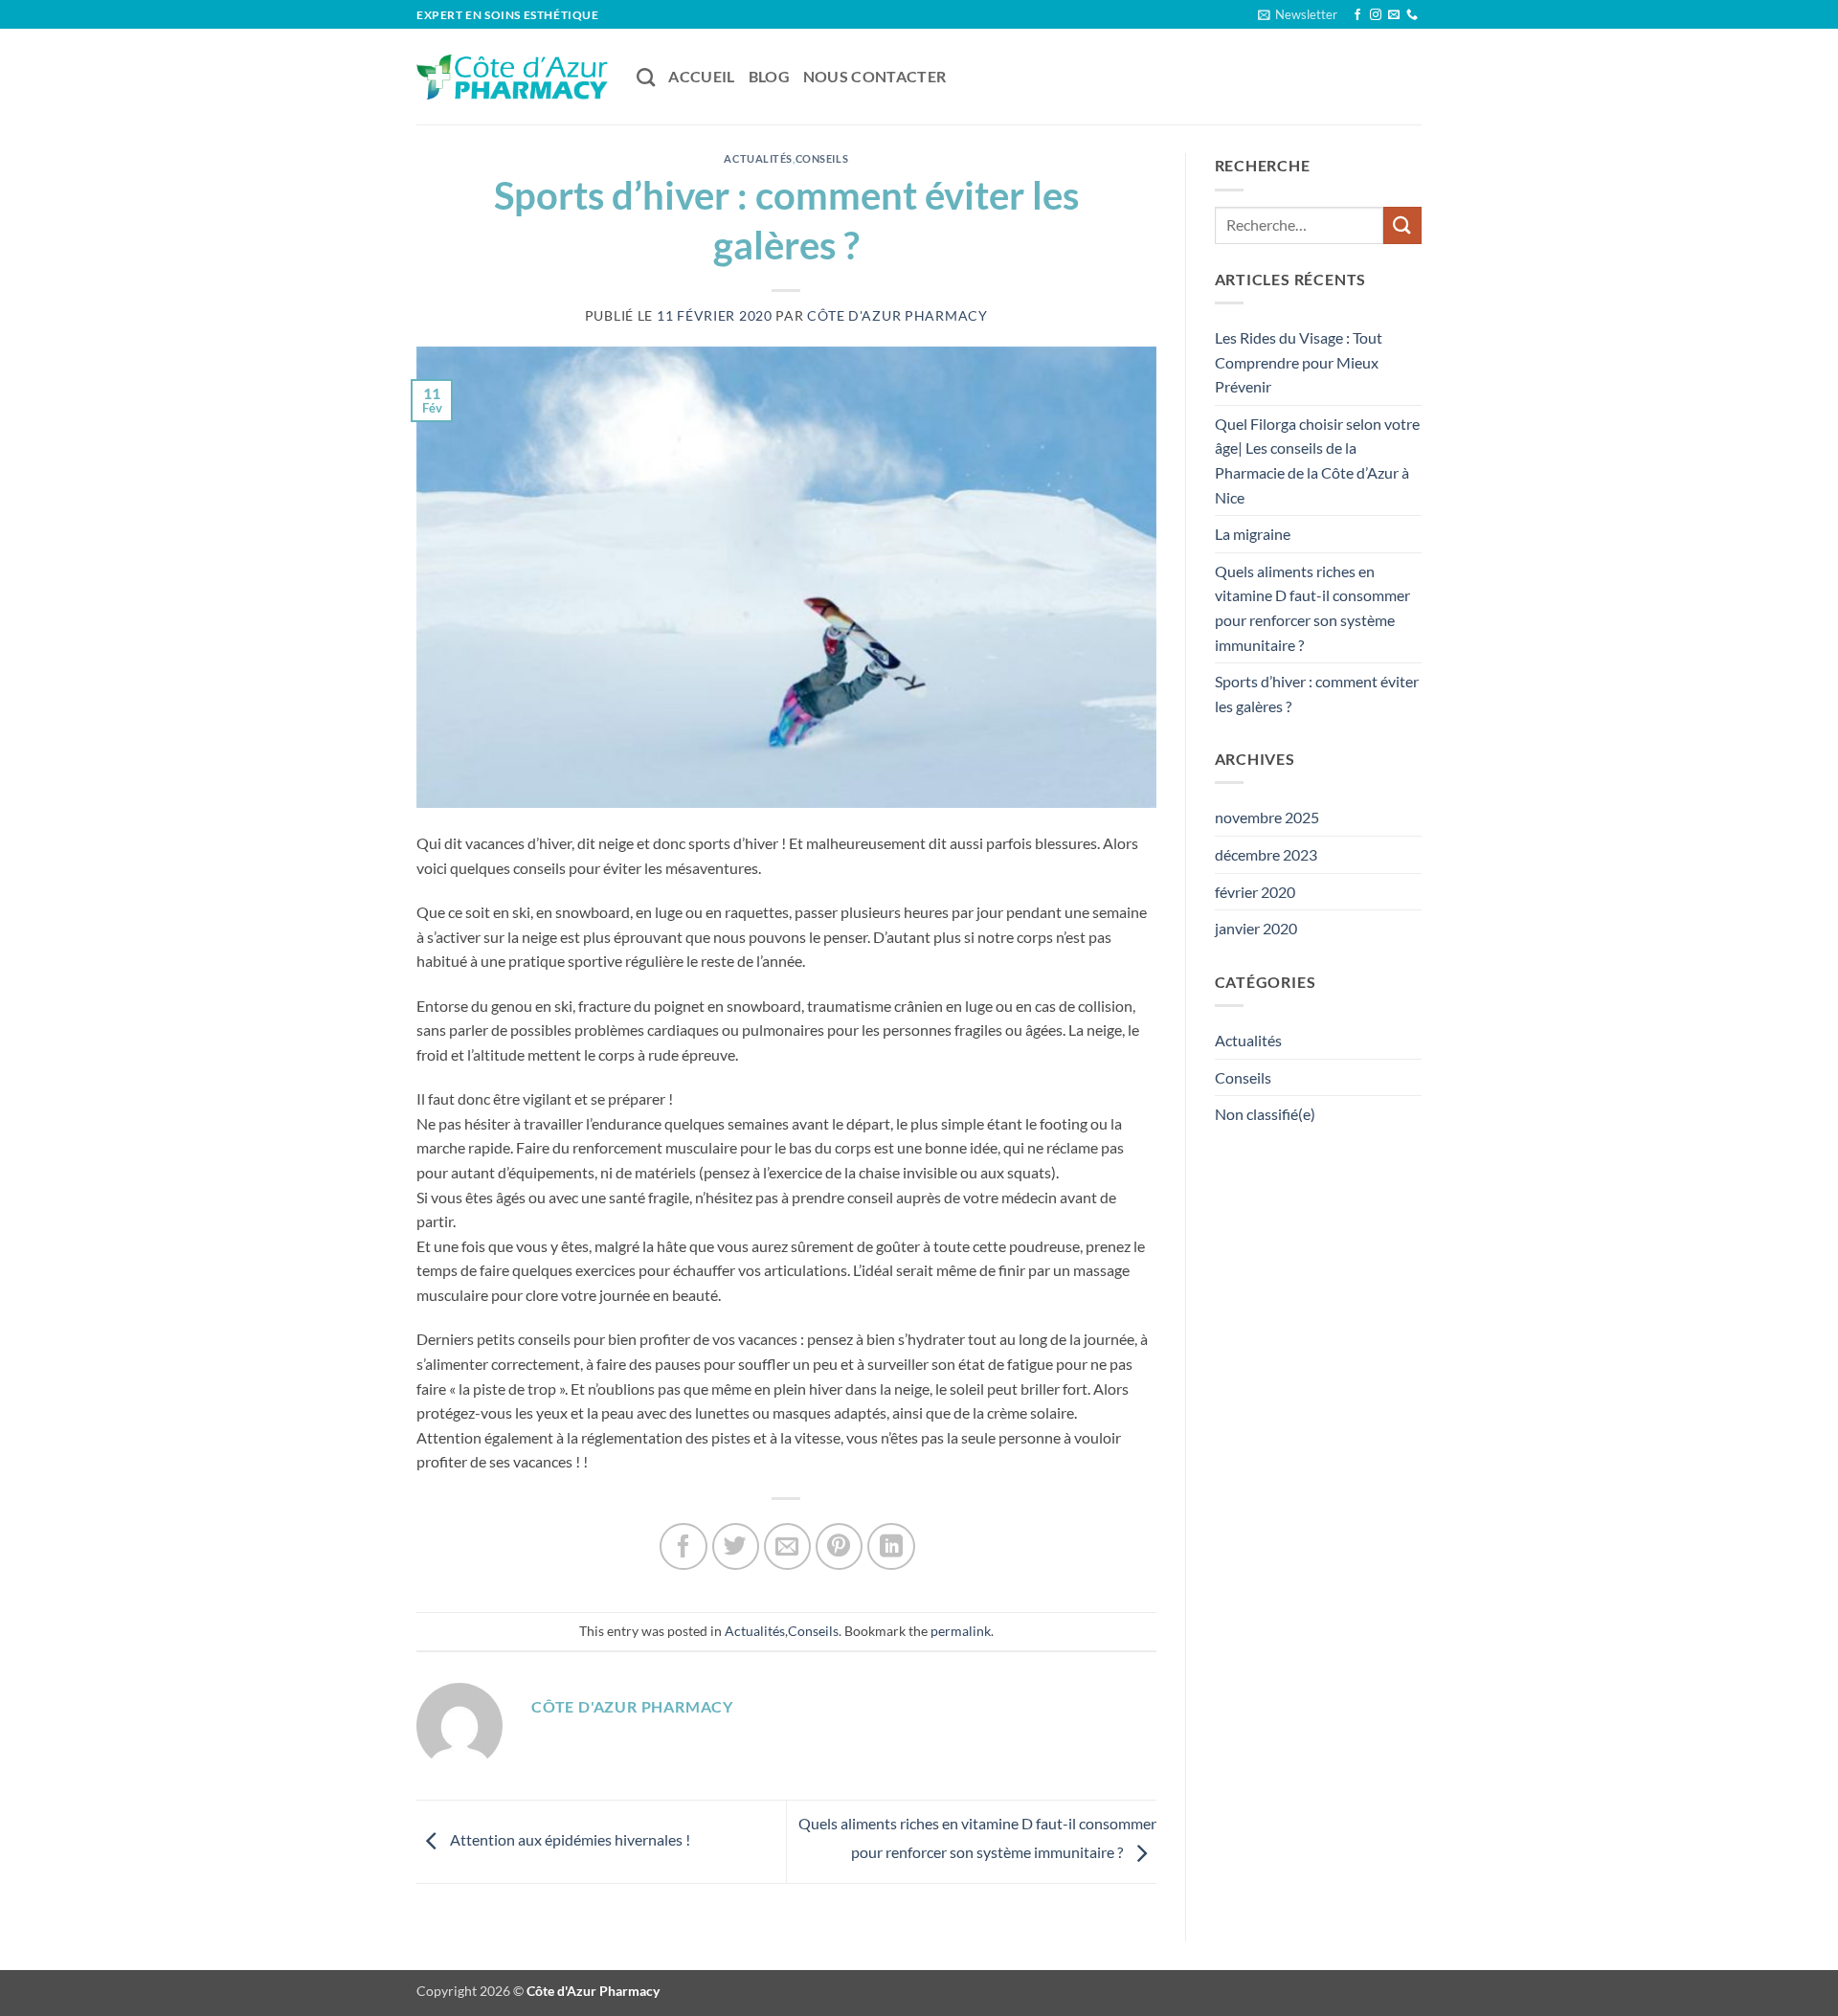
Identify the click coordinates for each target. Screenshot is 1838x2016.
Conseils (822, 158)
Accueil (701, 76)
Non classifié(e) (1265, 1114)
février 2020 (1255, 892)
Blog (769, 76)
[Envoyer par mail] (787, 1546)
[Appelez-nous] (1412, 15)
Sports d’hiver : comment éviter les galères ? (1317, 694)
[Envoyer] (1402, 225)
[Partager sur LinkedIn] (891, 1546)
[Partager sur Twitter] (736, 1546)
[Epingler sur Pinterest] (839, 1546)
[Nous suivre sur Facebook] (1357, 15)
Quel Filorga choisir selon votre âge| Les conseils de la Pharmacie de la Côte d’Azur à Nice (1317, 460)
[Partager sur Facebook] (683, 1546)
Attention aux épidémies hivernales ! (569, 1839)
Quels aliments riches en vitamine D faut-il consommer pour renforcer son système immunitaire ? (1312, 608)
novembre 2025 (1267, 817)
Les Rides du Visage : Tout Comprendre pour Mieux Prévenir (1299, 362)
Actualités (758, 158)
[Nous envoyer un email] (1394, 15)
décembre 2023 (1266, 854)
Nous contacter (874, 76)
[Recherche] (646, 77)
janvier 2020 (1256, 928)
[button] (1298, 14)
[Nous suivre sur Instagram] (1376, 15)
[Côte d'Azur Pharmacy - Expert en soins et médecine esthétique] (512, 77)
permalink (961, 1631)
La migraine (1253, 534)
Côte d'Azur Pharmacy (897, 315)
